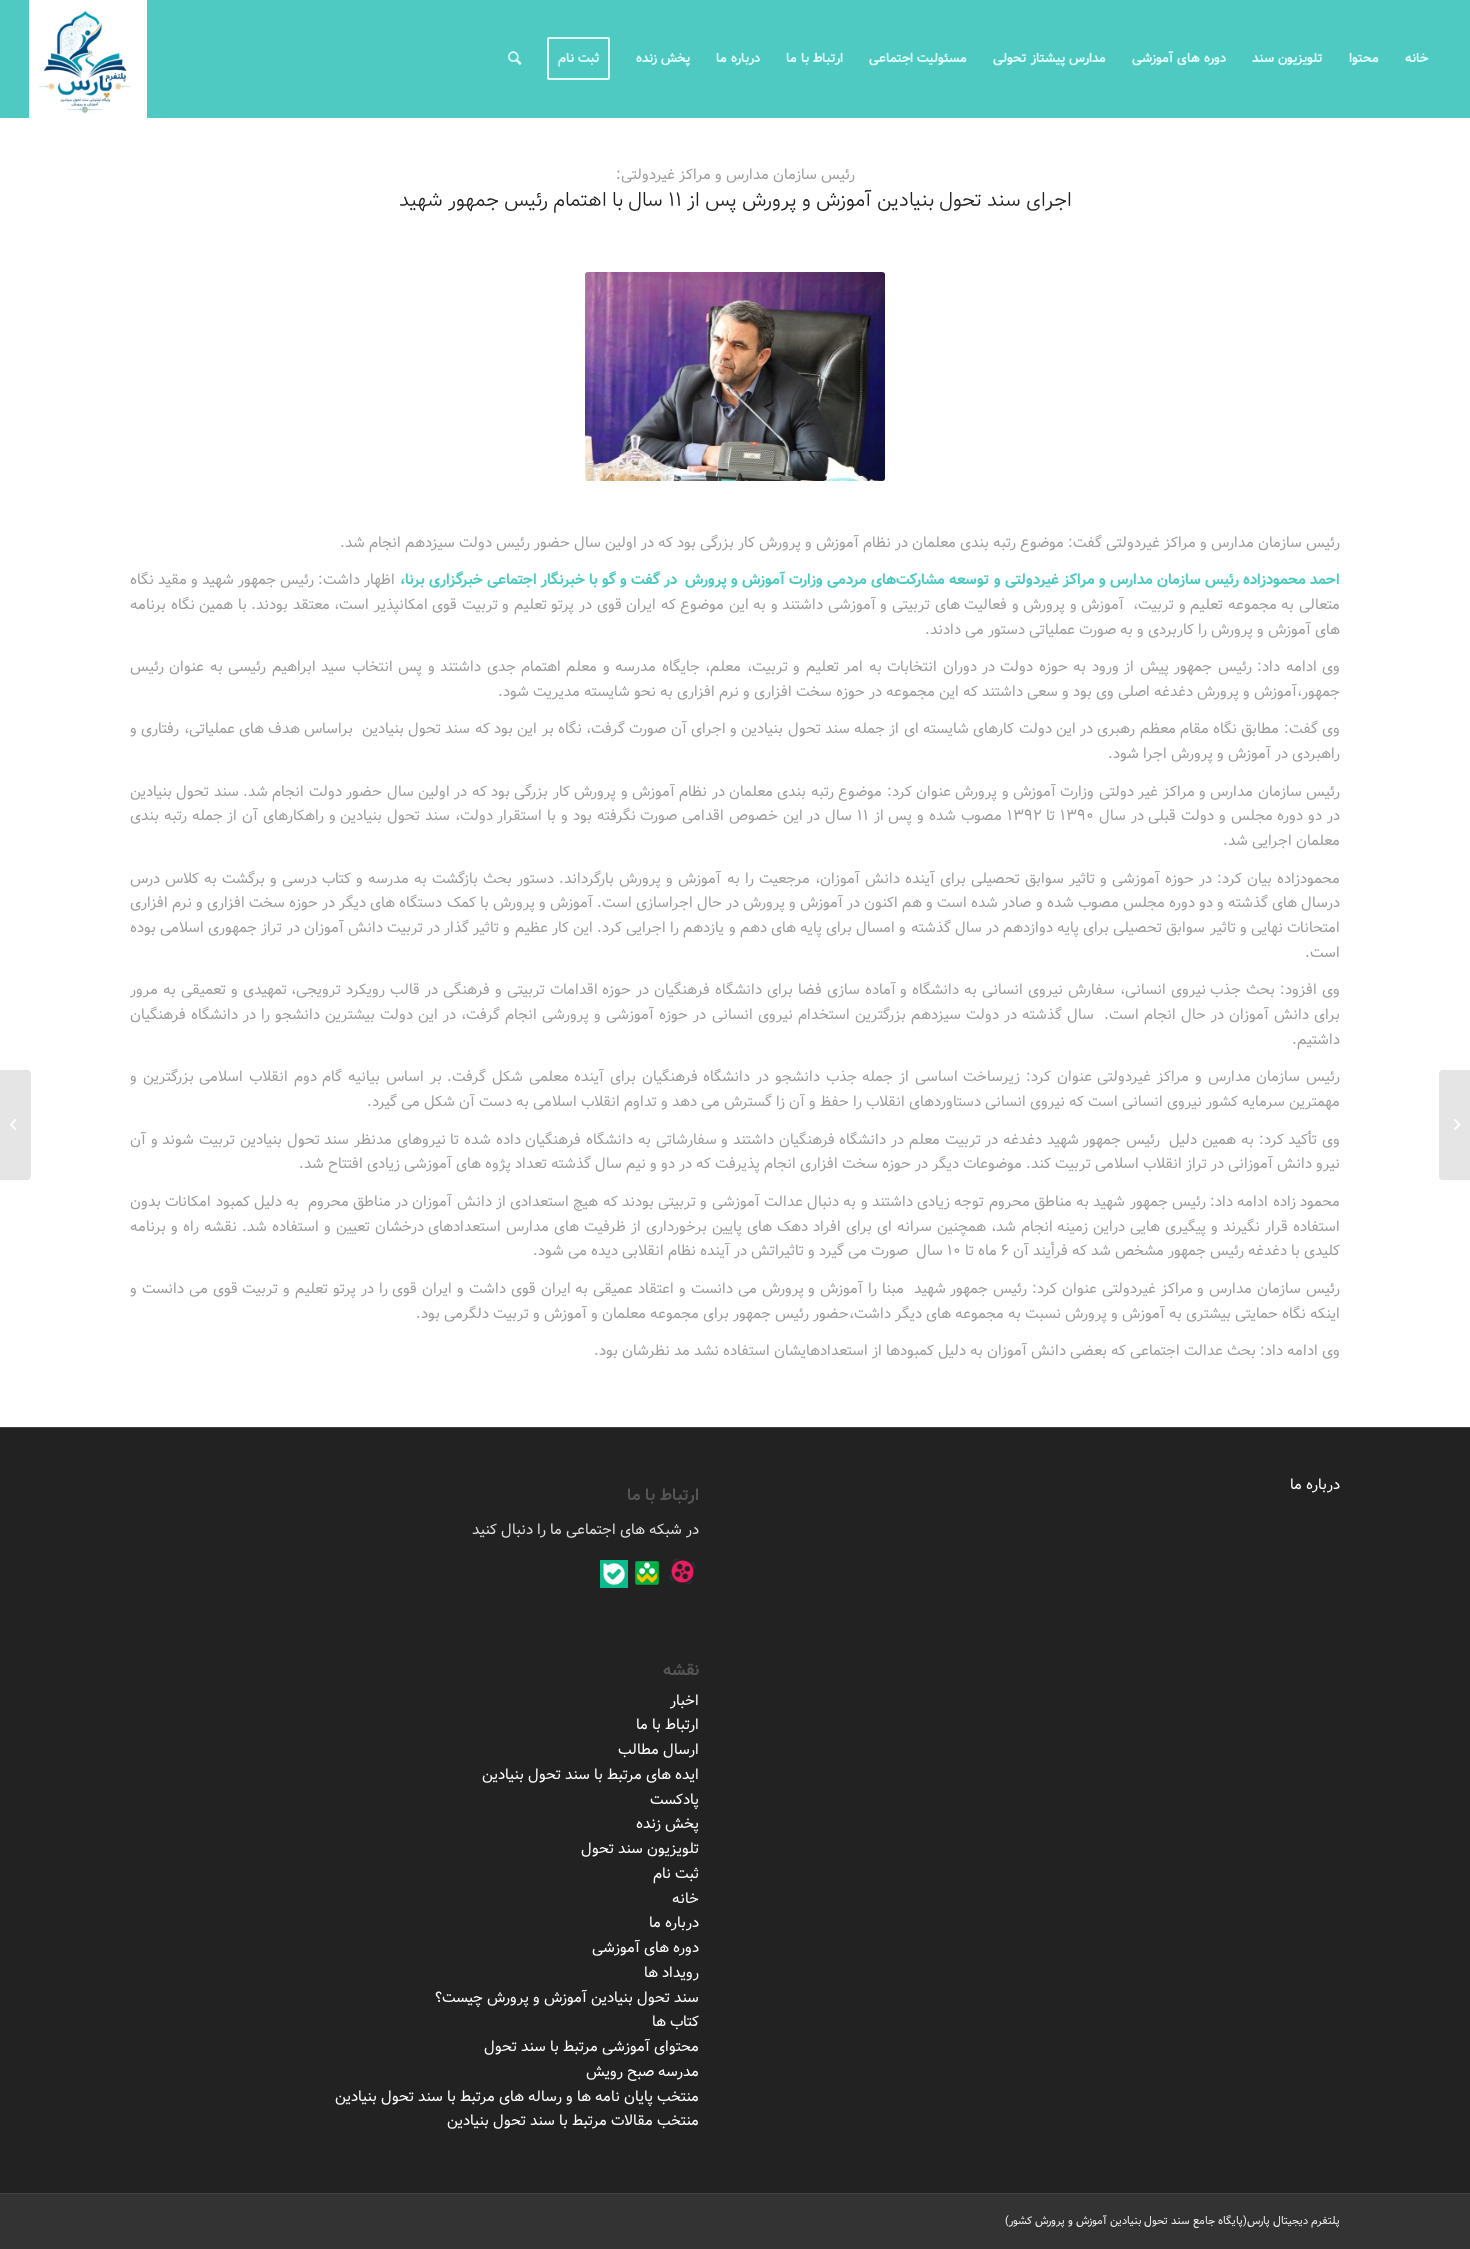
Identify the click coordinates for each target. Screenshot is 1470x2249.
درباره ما (1315, 1485)
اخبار (684, 1701)
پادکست (674, 1800)
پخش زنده (667, 1824)
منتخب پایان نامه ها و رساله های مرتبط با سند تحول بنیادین (517, 2097)
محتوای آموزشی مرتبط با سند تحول (591, 2047)
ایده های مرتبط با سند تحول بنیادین (590, 1775)
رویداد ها (671, 1973)
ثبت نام (676, 1874)
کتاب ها (675, 2022)
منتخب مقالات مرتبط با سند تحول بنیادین (573, 2121)
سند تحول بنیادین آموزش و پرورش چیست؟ (567, 1998)
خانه (685, 1899)
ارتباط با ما (667, 1725)
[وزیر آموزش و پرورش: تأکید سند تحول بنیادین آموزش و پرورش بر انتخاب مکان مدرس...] (1454, 1125)
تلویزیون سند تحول (640, 1849)
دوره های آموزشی (645, 1948)
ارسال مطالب (658, 1750)
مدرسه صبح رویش (642, 2072)
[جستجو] (514, 59)
